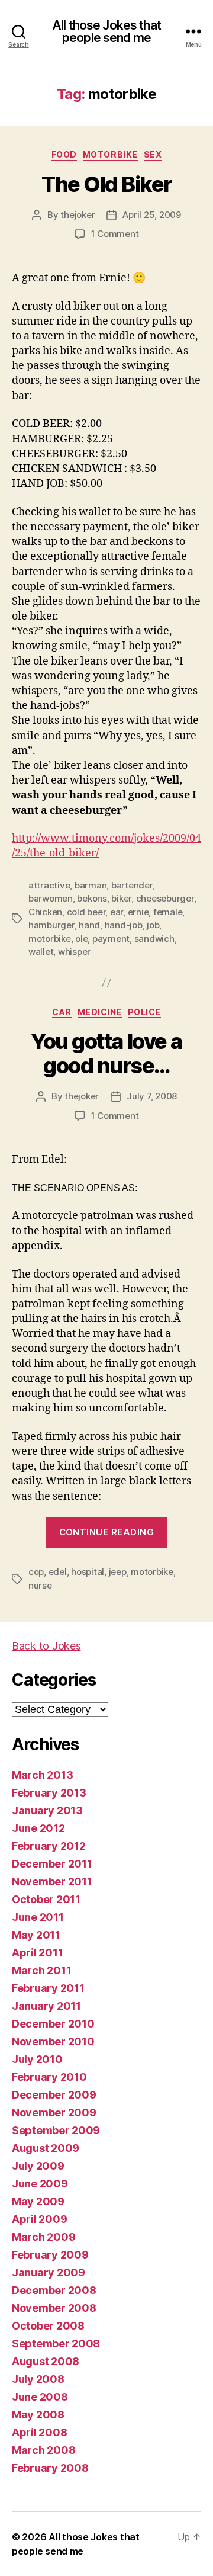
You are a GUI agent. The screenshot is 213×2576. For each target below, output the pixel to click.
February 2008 (50, 2468)
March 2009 (43, 2237)
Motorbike (110, 154)
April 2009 (39, 2219)
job (153, 925)
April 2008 (39, 2432)
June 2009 (40, 2184)
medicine (100, 1012)
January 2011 (46, 2006)
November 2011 (52, 1882)
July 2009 (38, 2166)
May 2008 (38, 2415)
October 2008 (48, 2326)
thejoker (78, 215)
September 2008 (56, 2344)
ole (81, 939)
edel (58, 1572)
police (144, 1012)
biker (121, 898)
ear (117, 912)
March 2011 (41, 1970)
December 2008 (54, 2290)
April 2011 (37, 1953)
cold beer (86, 912)
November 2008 (54, 2308)
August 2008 (46, 2361)
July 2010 (37, 2059)
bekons (92, 898)
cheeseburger (165, 898)
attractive (49, 885)
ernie (138, 912)
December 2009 (54, 2095)
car (62, 1012)
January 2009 (49, 2272)
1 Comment (115, 234)
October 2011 (46, 1899)
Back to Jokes (46, 1646)
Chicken (45, 912)
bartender (132, 885)
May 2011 (36, 1935)
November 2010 (53, 2041)
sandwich (154, 939)
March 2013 (42, 1775)
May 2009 (38, 2201)
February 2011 (48, 1988)
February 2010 (49, 2077)
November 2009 (54, 2113)
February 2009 (50, 2255)
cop (36, 1572)
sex (153, 154)
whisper (74, 952)
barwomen (51, 898)
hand (89, 925)
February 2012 (49, 1846)
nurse (40, 1585)
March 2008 (43, 2450)
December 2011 (52, 1864)
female (168, 912)
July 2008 (38, 2379)
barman (91, 885)
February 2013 (49, 1793)
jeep (118, 1572)
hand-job (124, 925)
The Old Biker (106, 184)
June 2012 (38, 1828)
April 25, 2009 (151, 215)
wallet (41, 952)
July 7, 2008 (152, 1096)
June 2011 (38, 1917)
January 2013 (47, 1810)
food (64, 154)
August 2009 (46, 2148)
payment (111, 939)
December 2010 (53, 2024)
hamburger (51, 925)
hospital (88, 1572)
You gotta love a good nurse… (106, 1053)
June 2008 (40, 2397)
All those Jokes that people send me (106, 31)
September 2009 (56, 2130)
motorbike (50, 939)
